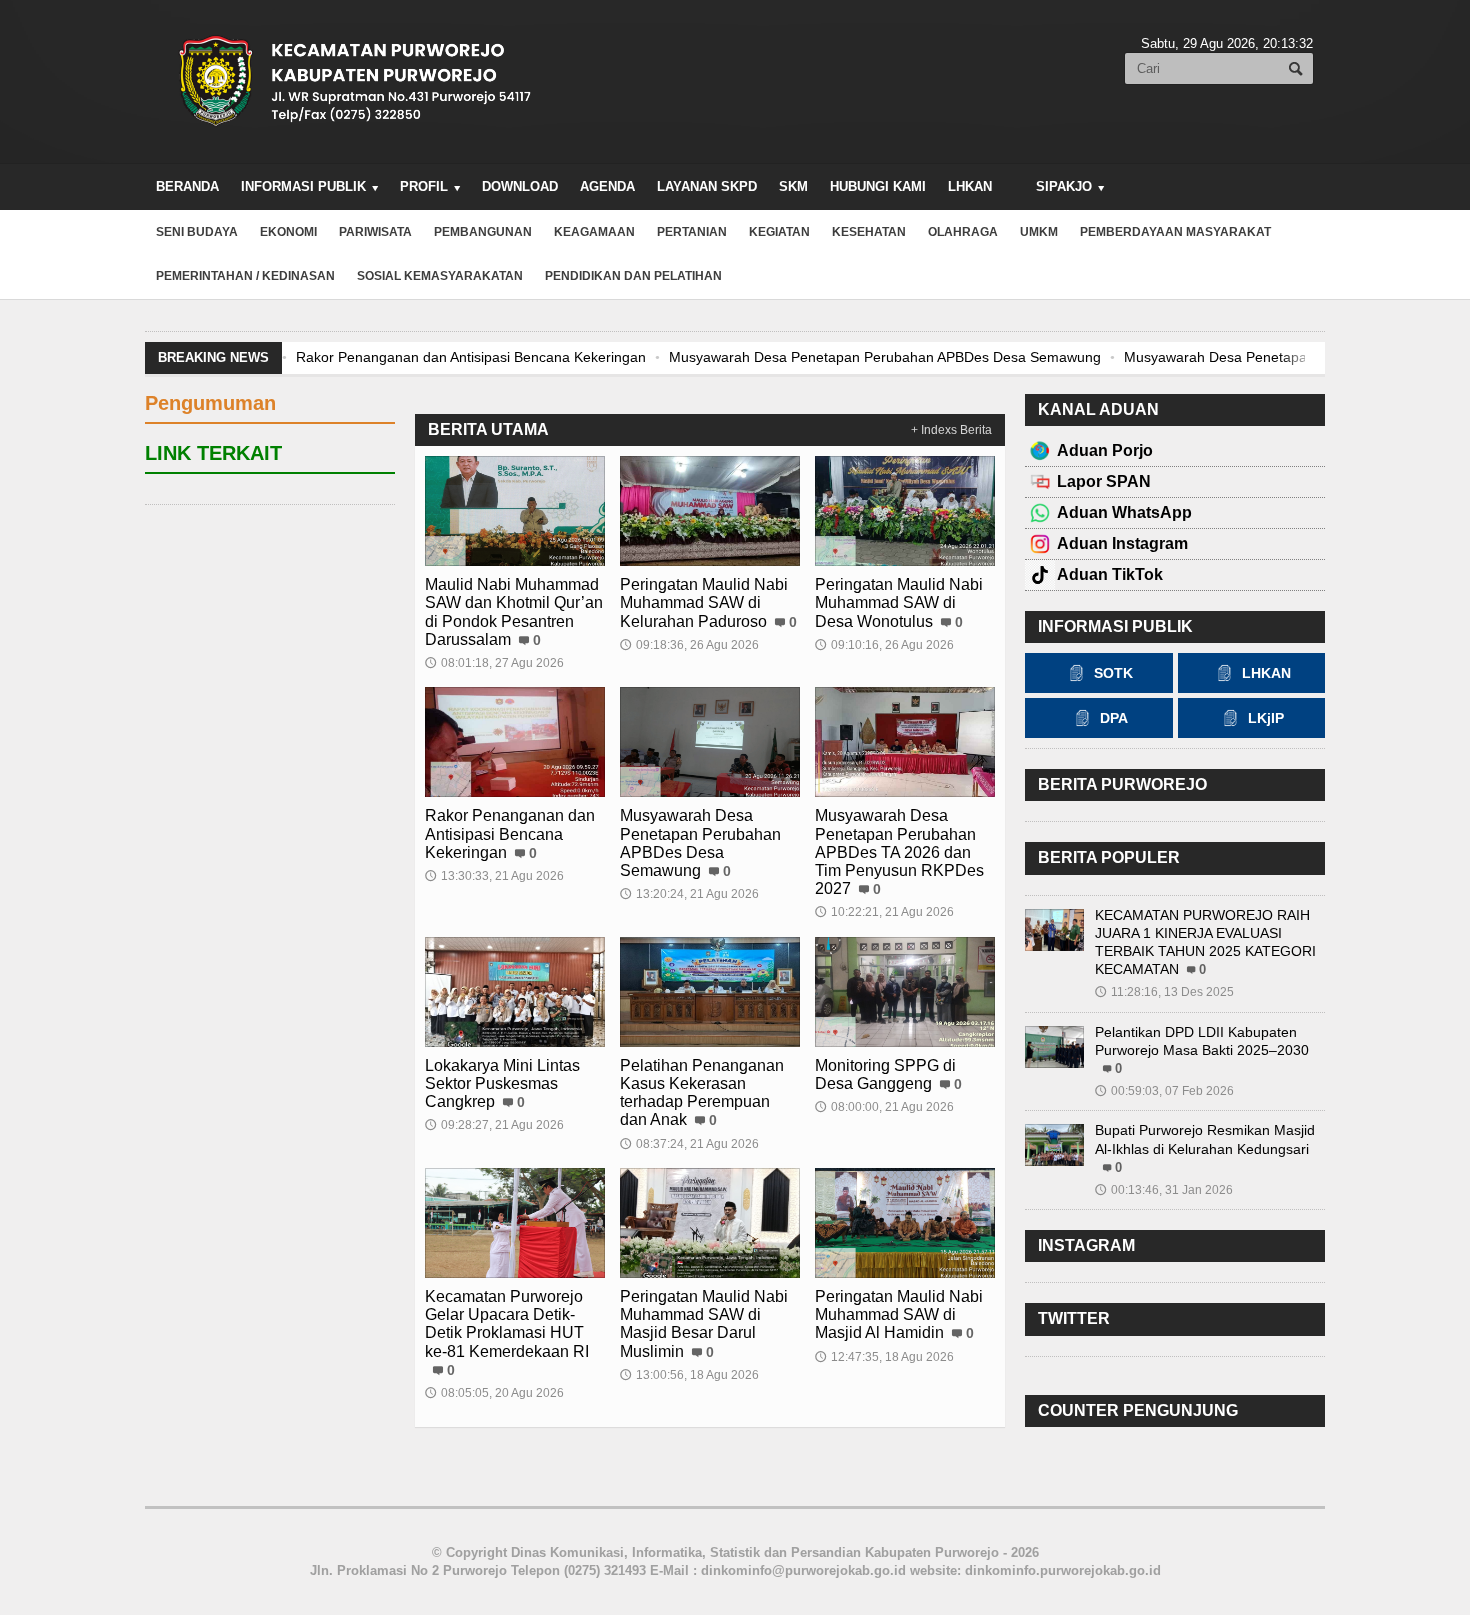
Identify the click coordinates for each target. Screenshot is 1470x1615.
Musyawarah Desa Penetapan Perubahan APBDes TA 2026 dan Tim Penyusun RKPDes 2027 (899, 852)
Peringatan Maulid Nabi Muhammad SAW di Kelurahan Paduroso (704, 602)
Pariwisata (375, 232)
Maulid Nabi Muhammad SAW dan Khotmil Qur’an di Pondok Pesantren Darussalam (514, 612)
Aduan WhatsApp (1124, 512)
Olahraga (963, 232)
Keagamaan (594, 232)
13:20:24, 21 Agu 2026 (689, 894)
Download (520, 186)
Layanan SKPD (707, 186)
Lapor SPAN (1104, 481)
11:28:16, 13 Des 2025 (1164, 992)
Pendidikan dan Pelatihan (633, 276)
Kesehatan (869, 232)
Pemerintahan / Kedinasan (245, 276)
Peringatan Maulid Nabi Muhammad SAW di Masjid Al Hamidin (899, 1314)
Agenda (607, 186)
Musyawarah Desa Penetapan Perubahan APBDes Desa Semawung (884, 357)
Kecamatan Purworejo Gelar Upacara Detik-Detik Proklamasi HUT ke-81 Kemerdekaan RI (507, 1324)
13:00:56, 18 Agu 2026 (689, 1375)
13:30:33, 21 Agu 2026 (494, 876)
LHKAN (970, 186)
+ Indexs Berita (951, 430)
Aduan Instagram (1122, 543)
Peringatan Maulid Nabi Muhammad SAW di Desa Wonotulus (899, 602)
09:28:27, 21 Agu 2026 (494, 1125)
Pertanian (692, 232)
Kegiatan (779, 232)
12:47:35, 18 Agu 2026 (884, 1357)
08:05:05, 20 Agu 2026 (494, 1393)
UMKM (1039, 232)
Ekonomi (288, 232)
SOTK (1113, 673)
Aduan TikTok (1110, 574)
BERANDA (187, 186)
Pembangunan (483, 232)
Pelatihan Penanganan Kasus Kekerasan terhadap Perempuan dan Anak (702, 1093)
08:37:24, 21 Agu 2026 (689, 1144)
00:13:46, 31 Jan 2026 (1164, 1190)
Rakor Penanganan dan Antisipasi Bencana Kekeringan (470, 357)
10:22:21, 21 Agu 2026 (884, 912)
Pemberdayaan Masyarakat (1175, 232)
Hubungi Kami (878, 186)
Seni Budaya (197, 232)
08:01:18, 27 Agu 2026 (494, 663)
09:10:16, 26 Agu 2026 (884, 645)
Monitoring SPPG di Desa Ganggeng (885, 1074)
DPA (1114, 718)
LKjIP (1266, 718)
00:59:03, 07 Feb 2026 (1164, 1091)
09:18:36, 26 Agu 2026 (689, 645)
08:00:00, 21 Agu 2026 (884, 1107)
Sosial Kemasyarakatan (440, 276)
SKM (793, 186)
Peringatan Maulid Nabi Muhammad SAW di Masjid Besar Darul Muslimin (704, 1324)
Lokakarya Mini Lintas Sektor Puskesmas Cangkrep (502, 1083)
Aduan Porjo (1105, 450)
